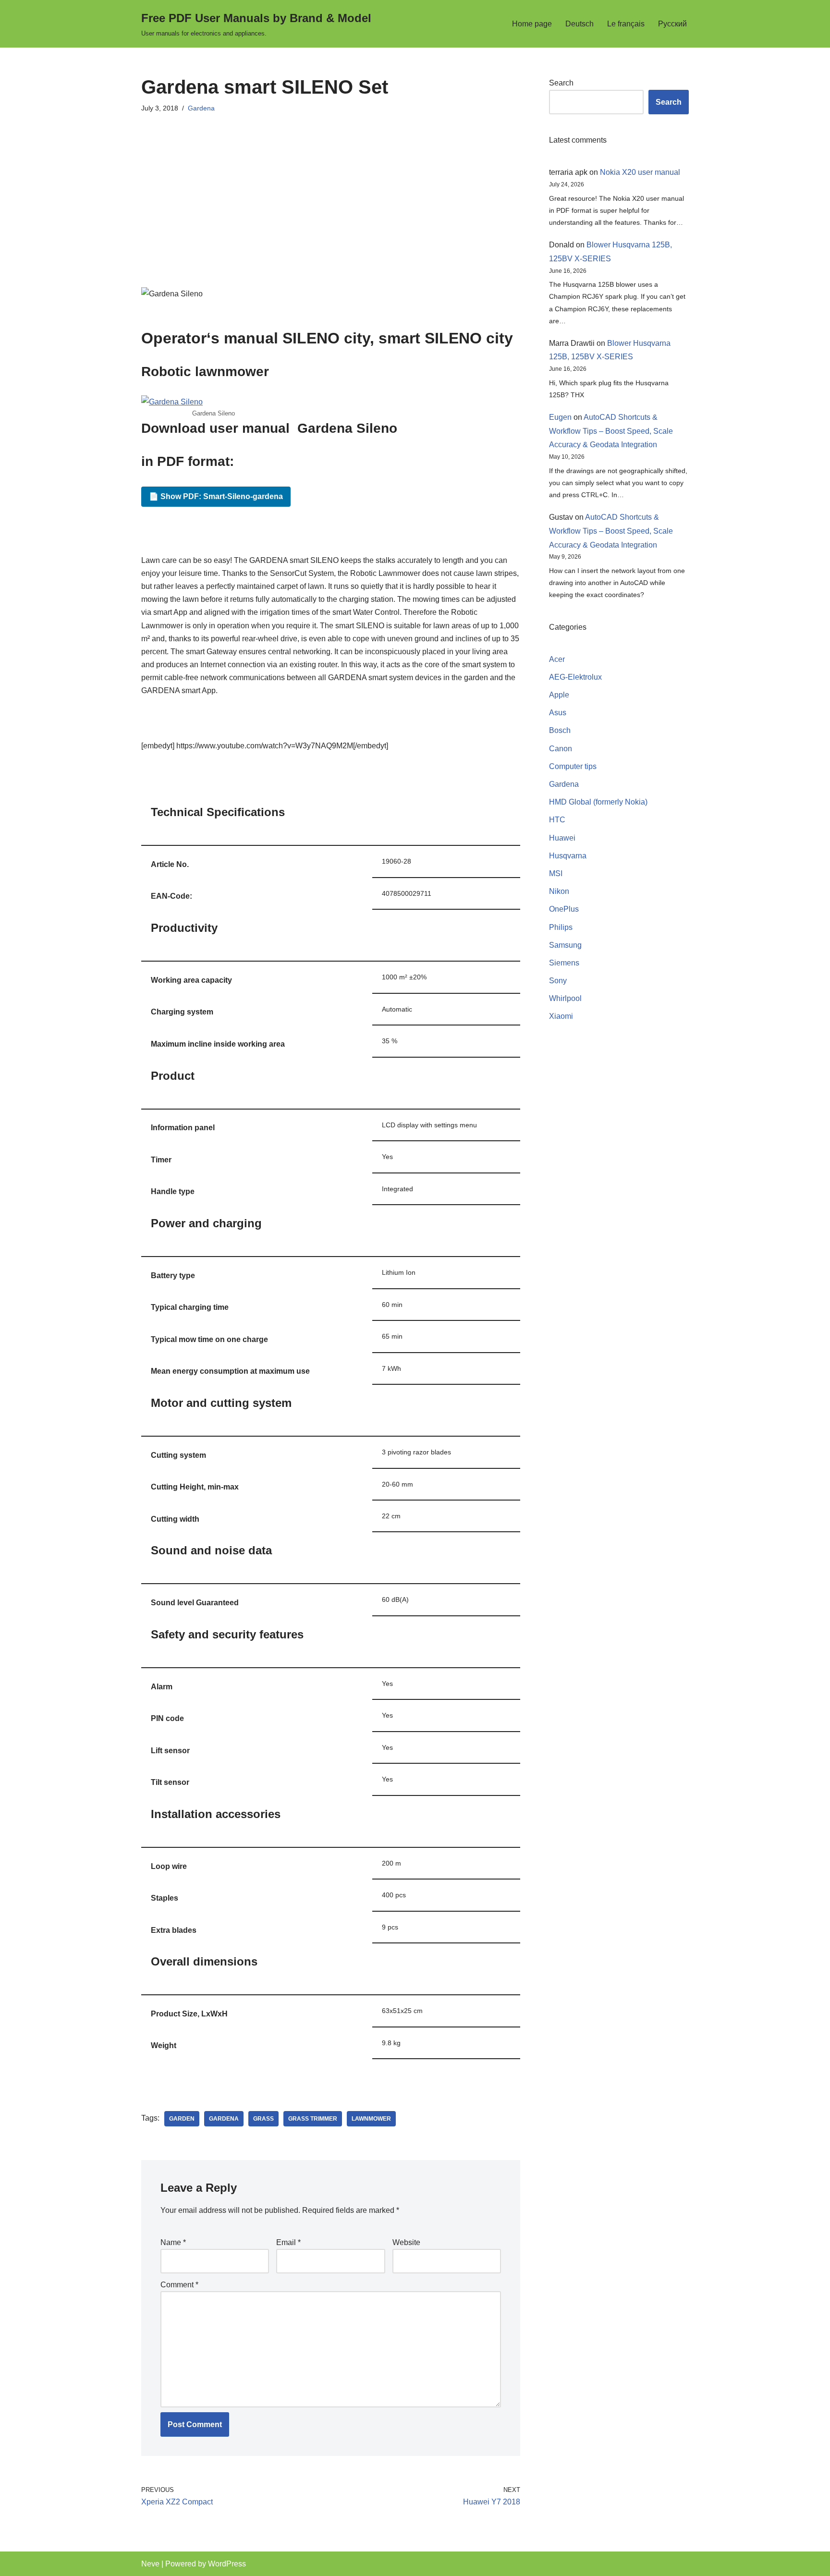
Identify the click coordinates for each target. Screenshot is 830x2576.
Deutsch (580, 24)
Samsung (565, 945)
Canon (561, 749)
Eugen (560, 417)
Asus (558, 713)
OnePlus (564, 909)
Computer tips (573, 766)
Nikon (559, 891)
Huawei (562, 838)
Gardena (201, 108)
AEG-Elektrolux (575, 677)
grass (263, 2119)
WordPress (227, 2564)
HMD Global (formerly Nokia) (598, 802)
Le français (626, 24)
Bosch (560, 730)
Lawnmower (371, 2119)
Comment (179, 2285)
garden (182, 2119)
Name (173, 2242)
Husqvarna (568, 856)
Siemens (564, 963)
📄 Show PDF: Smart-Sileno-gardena (216, 496)
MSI (556, 873)
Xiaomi (561, 1016)
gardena (224, 2119)
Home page (532, 24)
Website (406, 2242)
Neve (150, 2564)
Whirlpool (565, 998)
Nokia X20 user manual (640, 172)
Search (561, 83)
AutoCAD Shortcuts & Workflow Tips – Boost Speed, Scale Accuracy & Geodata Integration (611, 431)
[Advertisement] (331, 191)
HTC (557, 820)
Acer (557, 659)
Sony (558, 981)
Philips (561, 927)
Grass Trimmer (313, 2119)
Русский (672, 24)
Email (288, 2242)
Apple (559, 695)
